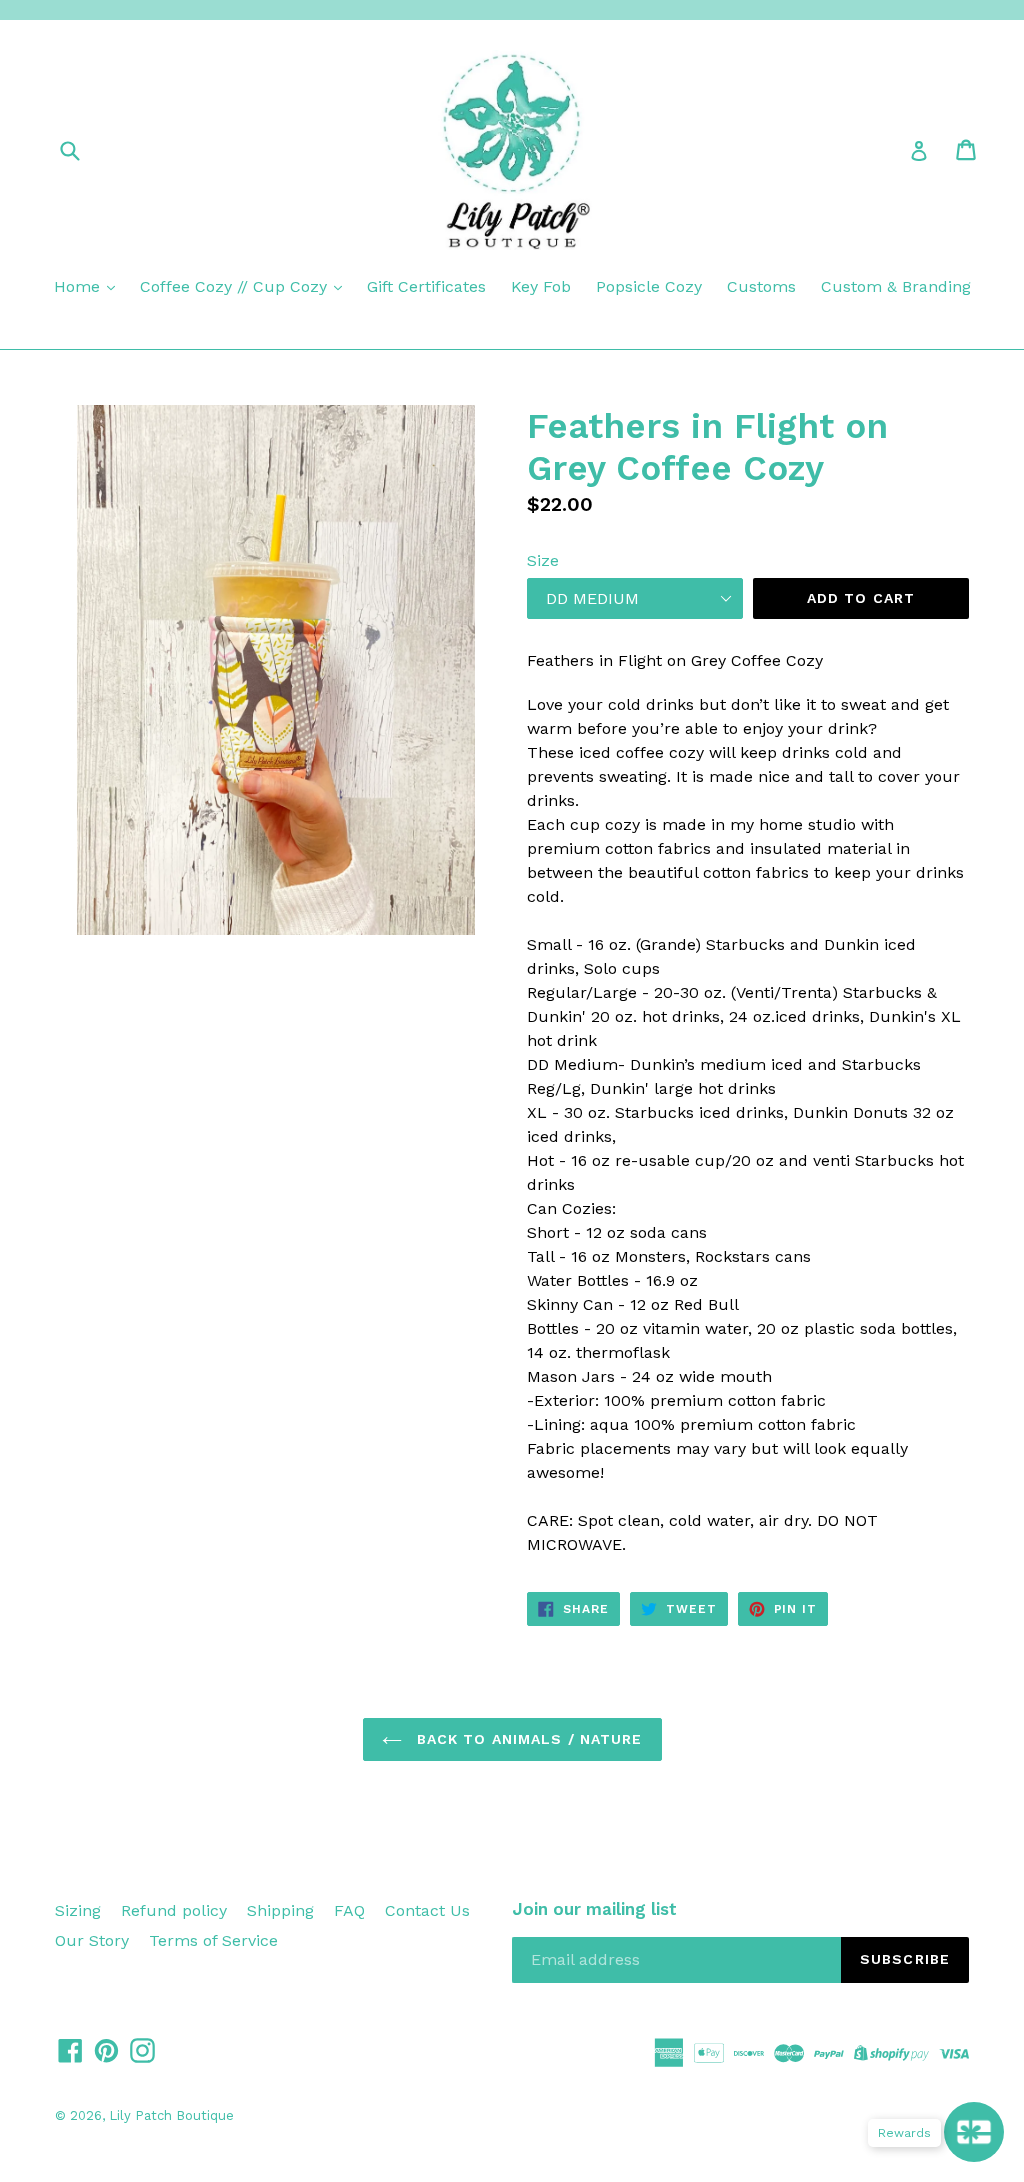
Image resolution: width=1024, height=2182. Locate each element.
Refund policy (174, 1910)
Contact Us (427, 1910)
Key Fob (541, 286)
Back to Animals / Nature (527, 1739)
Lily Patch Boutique (171, 2115)
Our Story (92, 1940)
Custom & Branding (896, 286)
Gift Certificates (426, 286)
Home (79, 286)
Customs (761, 286)
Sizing (78, 1910)
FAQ (349, 1910)
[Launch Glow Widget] (974, 2132)
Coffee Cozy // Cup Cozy (236, 286)
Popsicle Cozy (649, 286)
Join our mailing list (594, 1909)
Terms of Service (213, 1940)
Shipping (280, 1910)
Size (543, 560)
